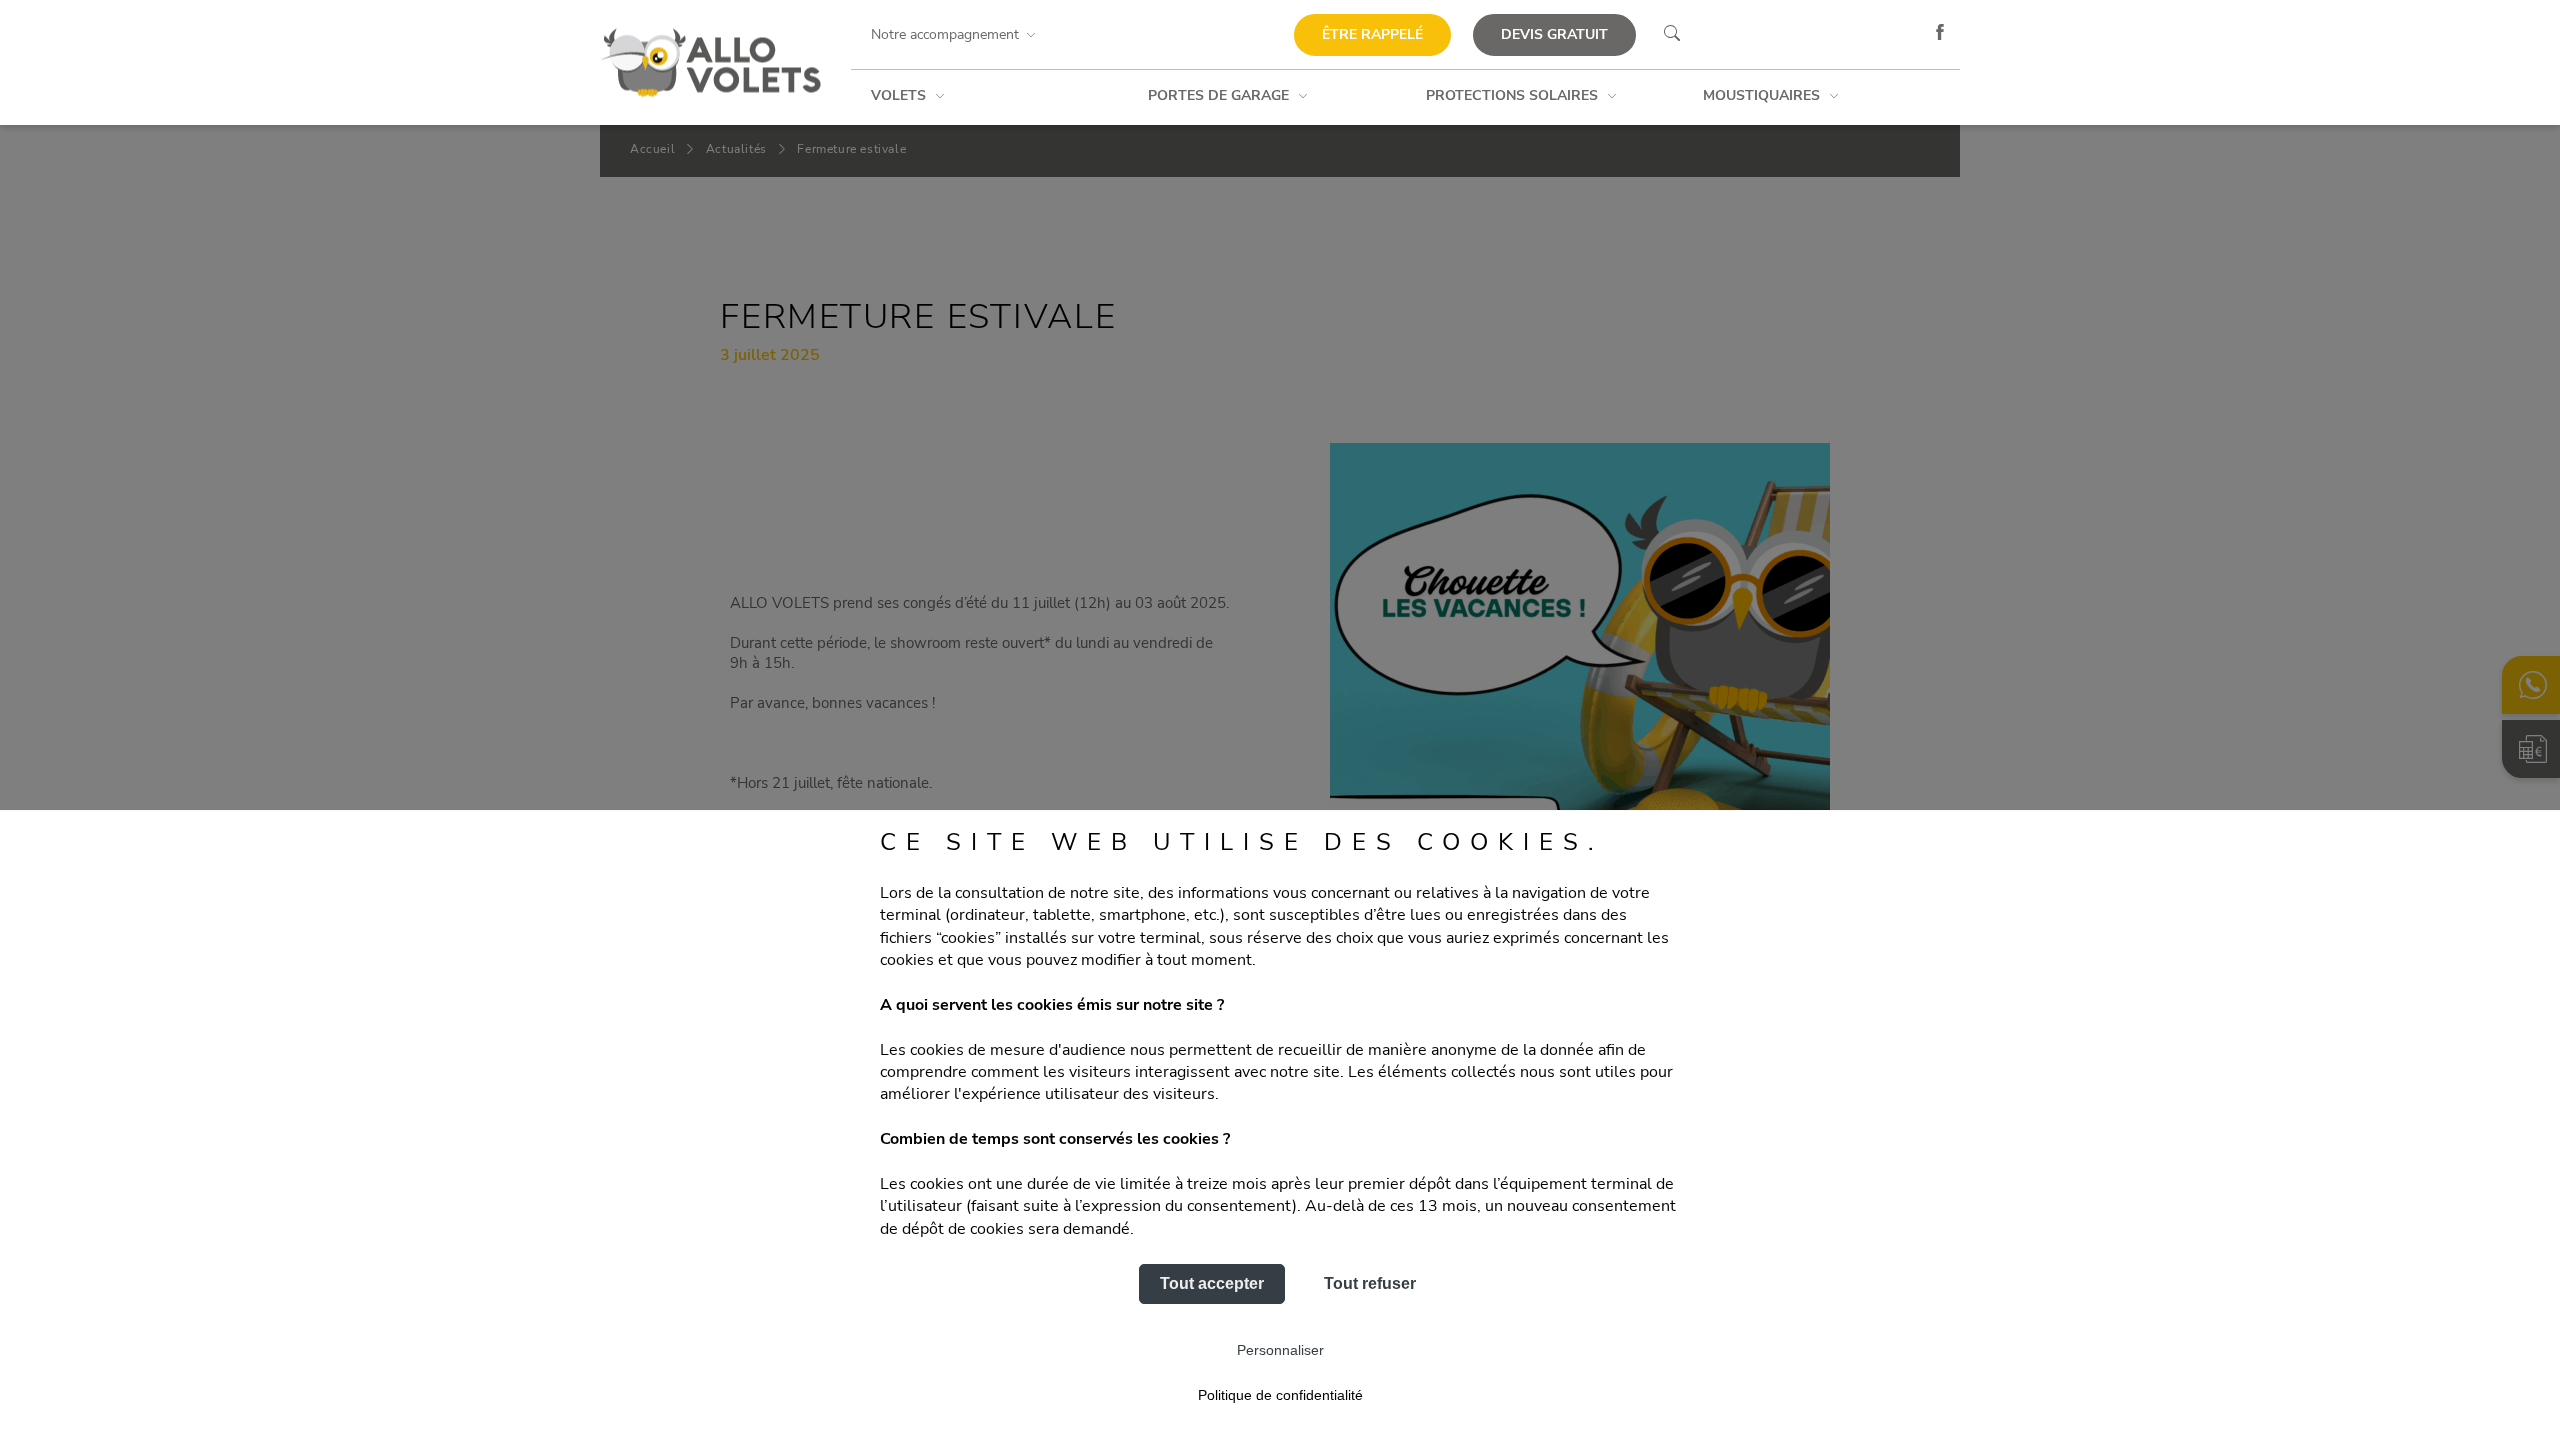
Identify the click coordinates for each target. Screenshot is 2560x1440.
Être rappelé (1372, 34)
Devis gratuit (1554, 34)
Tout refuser (1370, 1283)
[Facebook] (1940, 35)
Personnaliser (1280, 1350)
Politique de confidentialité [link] (1280, 1395)
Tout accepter (1212, 1283)
